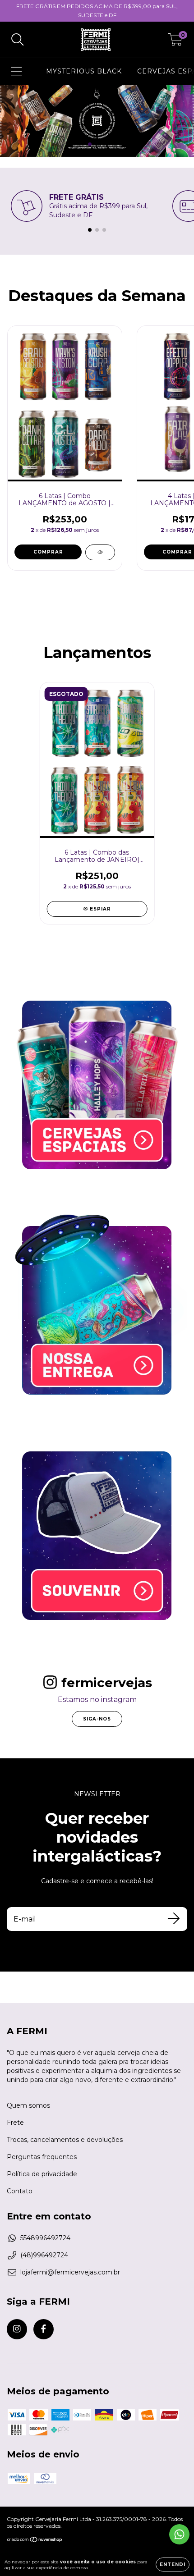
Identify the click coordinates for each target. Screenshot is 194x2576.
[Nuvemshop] (35, 2541)
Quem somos (28, 2105)
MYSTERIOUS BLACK (84, 71)
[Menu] (16, 71)
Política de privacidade (42, 2174)
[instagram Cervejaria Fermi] (17, 2329)
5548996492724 (45, 2238)
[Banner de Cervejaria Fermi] (97, 1085)
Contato (20, 2191)
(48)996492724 (44, 2255)
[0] (175, 42)
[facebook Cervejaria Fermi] (44, 2329)
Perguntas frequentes (42, 2157)
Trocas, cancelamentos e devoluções (65, 2140)
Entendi (173, 2565)
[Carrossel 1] (97, 121)
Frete (15, 2123)
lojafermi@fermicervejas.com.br (70, 2272)
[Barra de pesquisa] (18, 40)
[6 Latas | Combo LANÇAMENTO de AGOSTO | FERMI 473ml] (100, 552)
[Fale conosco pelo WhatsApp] (179, 2534)
